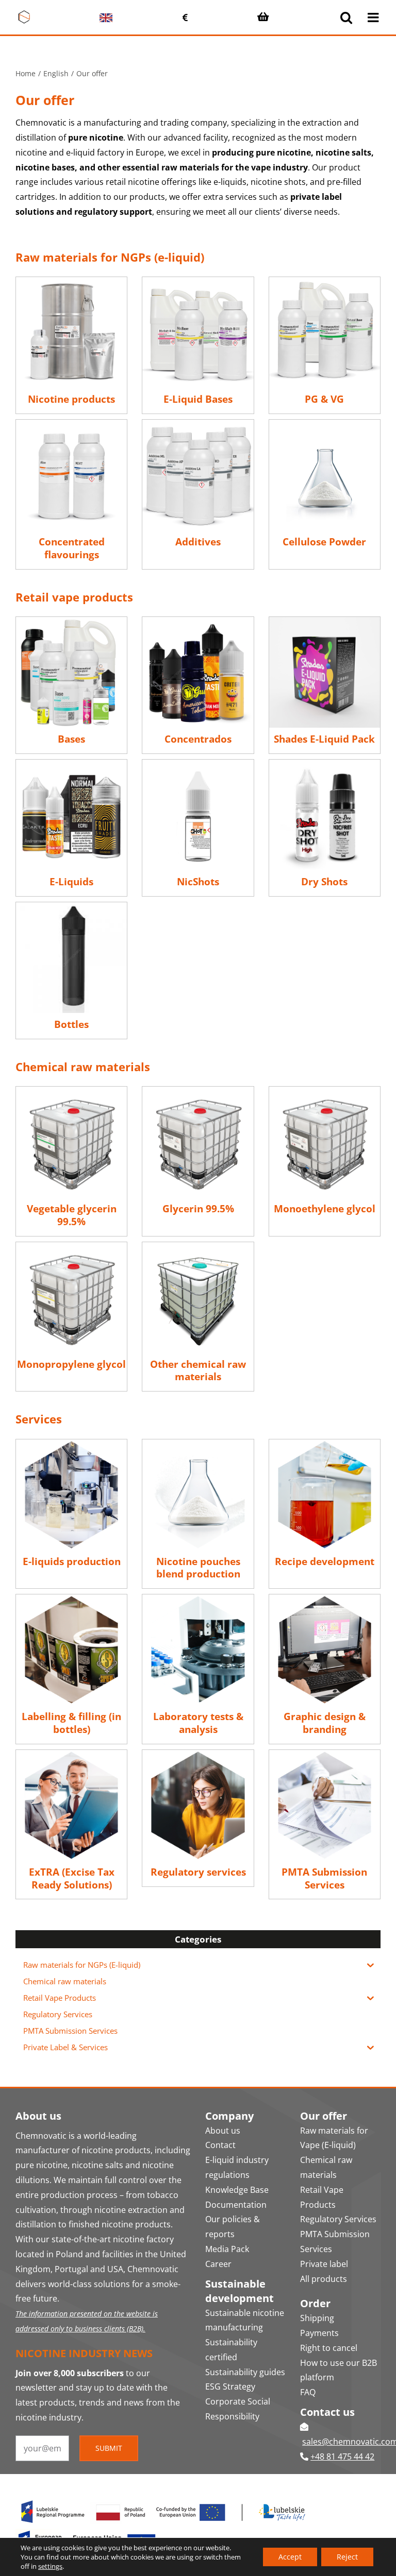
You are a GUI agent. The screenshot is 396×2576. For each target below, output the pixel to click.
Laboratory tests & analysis (198, 1723)
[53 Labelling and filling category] (71, 1599)
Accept (290, 2557)
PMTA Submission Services (324, 1878)
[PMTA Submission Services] (325, 1754)
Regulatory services (198, 1872)
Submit (109, 2448)
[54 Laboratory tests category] (198, 1599)
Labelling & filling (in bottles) (71, 1723)
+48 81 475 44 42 (342, 2457)
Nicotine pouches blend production (198, 1568)
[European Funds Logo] (164, 2499)
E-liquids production (72, 1561)
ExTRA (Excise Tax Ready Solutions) (72, 1878)
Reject (347, 2557)
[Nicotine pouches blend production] (198, 1444)
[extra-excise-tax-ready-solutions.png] (71, 1754)
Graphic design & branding (325, 1723)
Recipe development (325, 1561)
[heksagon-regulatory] (198, 1754)
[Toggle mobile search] (346, 17)
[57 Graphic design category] (325, 1599)
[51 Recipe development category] (325, 1444)
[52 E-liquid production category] (71, 1444)
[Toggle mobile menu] (374, 17)
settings (50, 2566)
